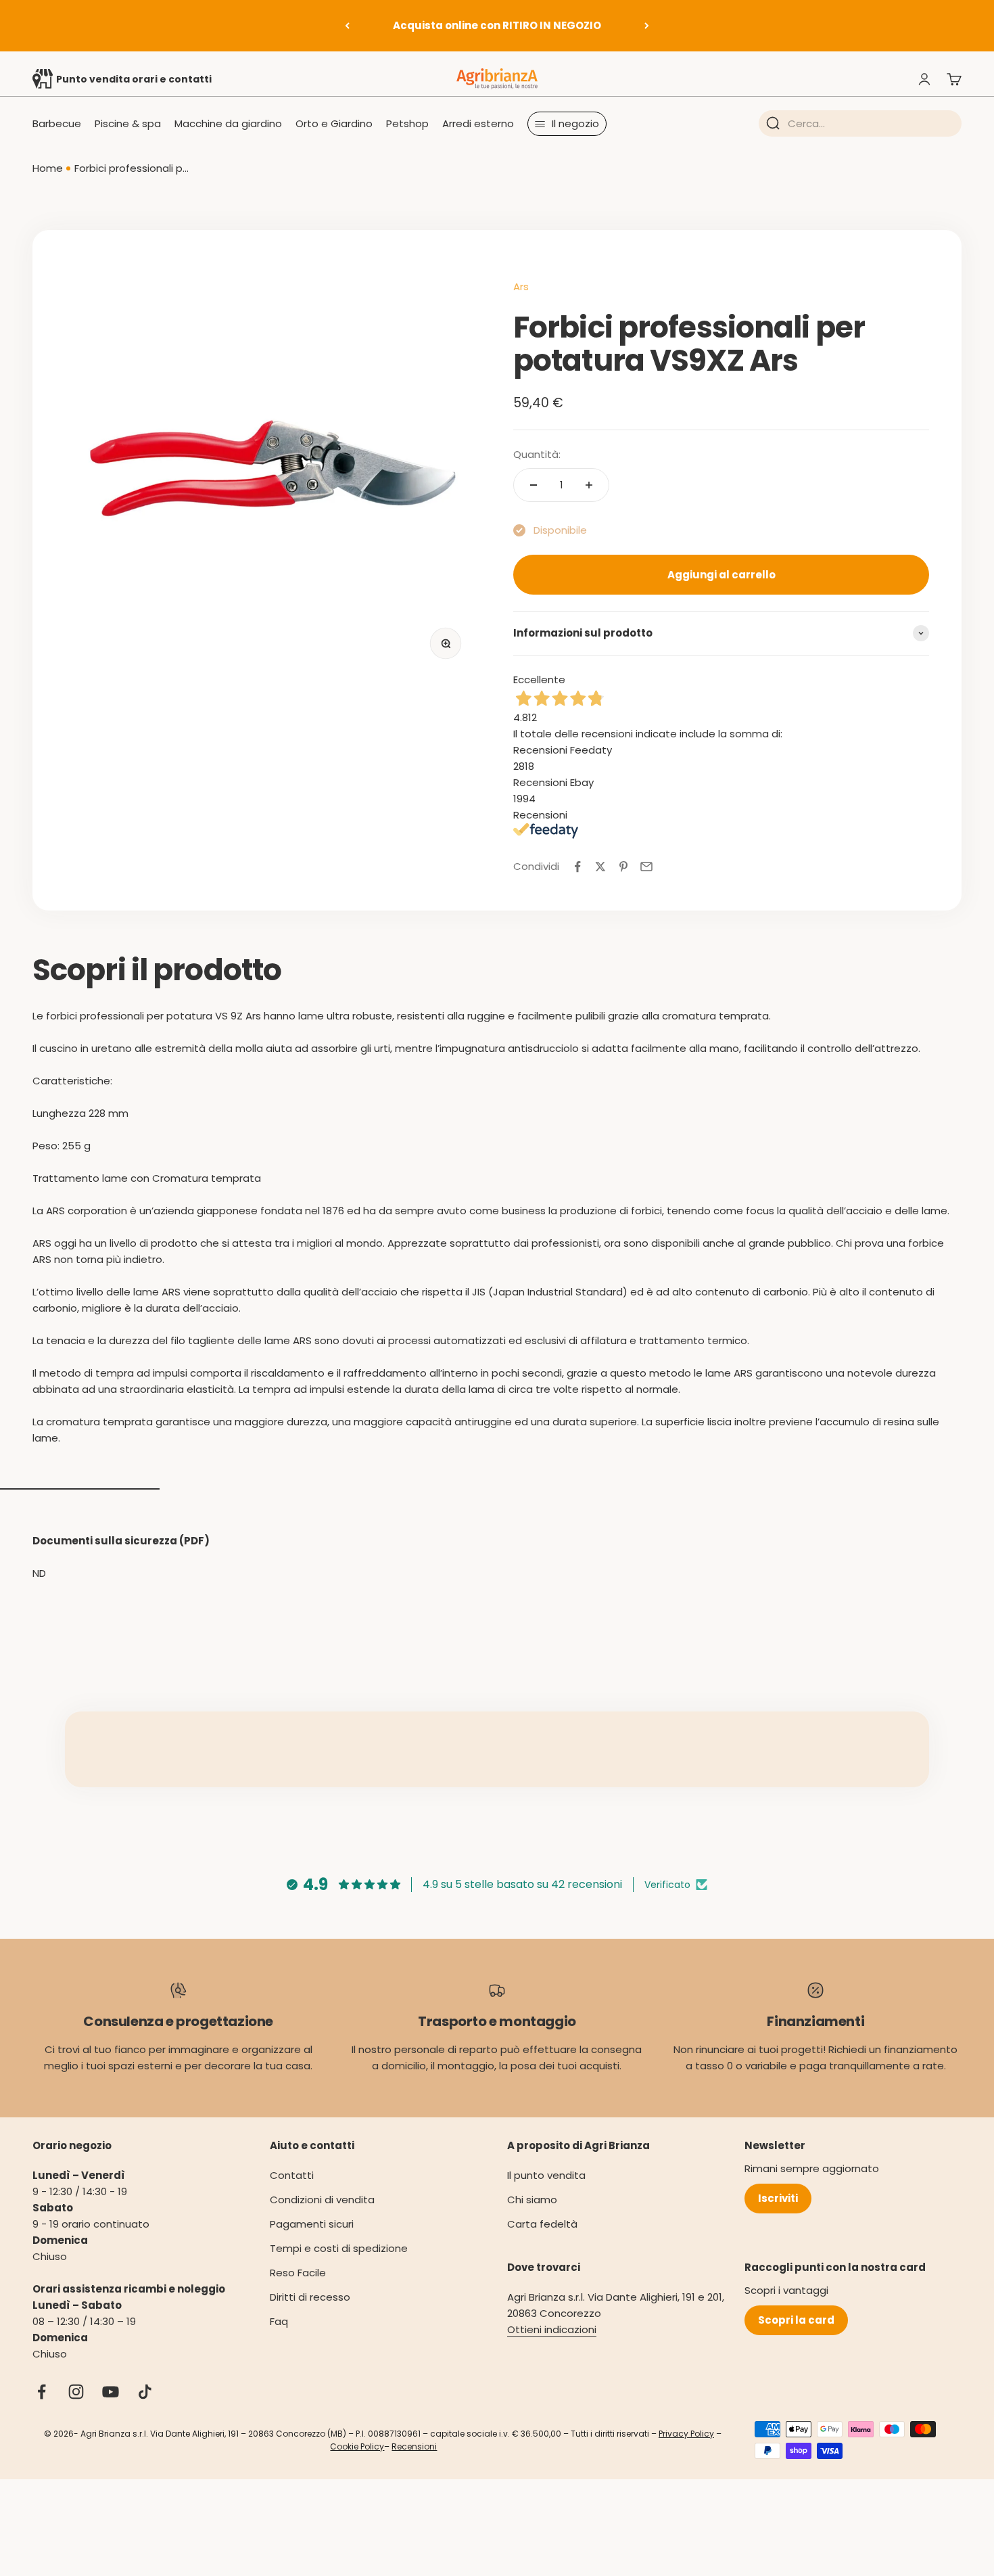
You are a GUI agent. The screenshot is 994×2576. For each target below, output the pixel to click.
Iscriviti (778, 2198)
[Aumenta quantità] (589, 485)
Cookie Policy (357, 2446)
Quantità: (537, 454)
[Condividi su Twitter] (600, 867)
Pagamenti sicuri (312, 2224)
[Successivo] (647, 26)
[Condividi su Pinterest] (623, 867)
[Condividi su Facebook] (577, 867)
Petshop (407, 123)
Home (48, 168)
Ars (521, 286)
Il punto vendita (546, 2175)
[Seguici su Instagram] (76, 2392)
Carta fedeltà (542, 2224)
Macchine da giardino (228, 123)
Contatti (292, 2175)
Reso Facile (298, 2273)
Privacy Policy (686, 2434)
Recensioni (414, 2446)
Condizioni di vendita (322, 2200)
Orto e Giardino (334, 123)
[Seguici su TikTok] (145, 2392)
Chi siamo (532, 2200)
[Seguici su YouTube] (111, 2392)
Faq (279, 2321)
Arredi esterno (478, 123)
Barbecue (57, 123)
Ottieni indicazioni (552, 2329)
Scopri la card (796, 2320)
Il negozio (575, 123)
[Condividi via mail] (646, 867)
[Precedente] (347, 26)
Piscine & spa (128, 123)
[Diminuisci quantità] (534, 485)
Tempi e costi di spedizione (339, 2248)
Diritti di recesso (310, 2297)
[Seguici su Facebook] (42, 2392)
